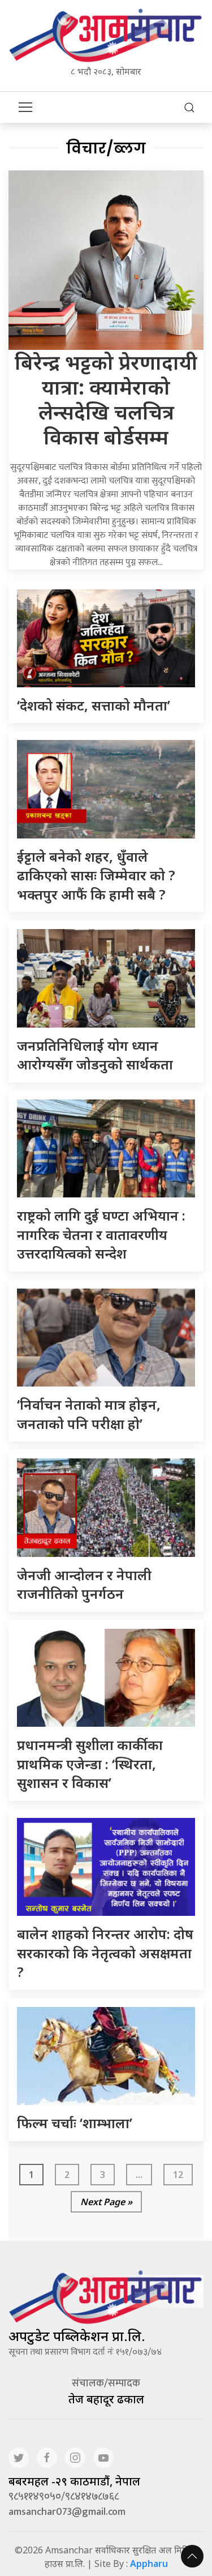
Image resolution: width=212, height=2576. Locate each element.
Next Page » (106, 2202)
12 (178, 2175)
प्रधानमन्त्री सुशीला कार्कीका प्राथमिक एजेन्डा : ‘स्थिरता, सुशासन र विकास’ (90, 1764)
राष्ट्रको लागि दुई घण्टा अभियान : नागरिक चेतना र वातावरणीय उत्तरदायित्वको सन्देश (101, 1234)
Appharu (149, 2564)
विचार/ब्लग (106, 148)
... (139, 2175)
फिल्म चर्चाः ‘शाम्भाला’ (75, 2123)
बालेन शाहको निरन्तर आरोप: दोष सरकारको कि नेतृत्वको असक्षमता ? (105, 1953)
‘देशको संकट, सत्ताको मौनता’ (94, 705)
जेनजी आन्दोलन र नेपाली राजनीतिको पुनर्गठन (84, 1584)
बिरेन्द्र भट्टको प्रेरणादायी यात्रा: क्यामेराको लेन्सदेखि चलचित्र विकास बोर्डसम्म (106, 399)
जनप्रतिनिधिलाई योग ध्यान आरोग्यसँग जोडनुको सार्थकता (95, 1055)
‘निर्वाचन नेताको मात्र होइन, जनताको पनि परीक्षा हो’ (89, 1414)
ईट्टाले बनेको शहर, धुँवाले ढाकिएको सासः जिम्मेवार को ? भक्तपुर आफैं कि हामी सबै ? (96, 875)
